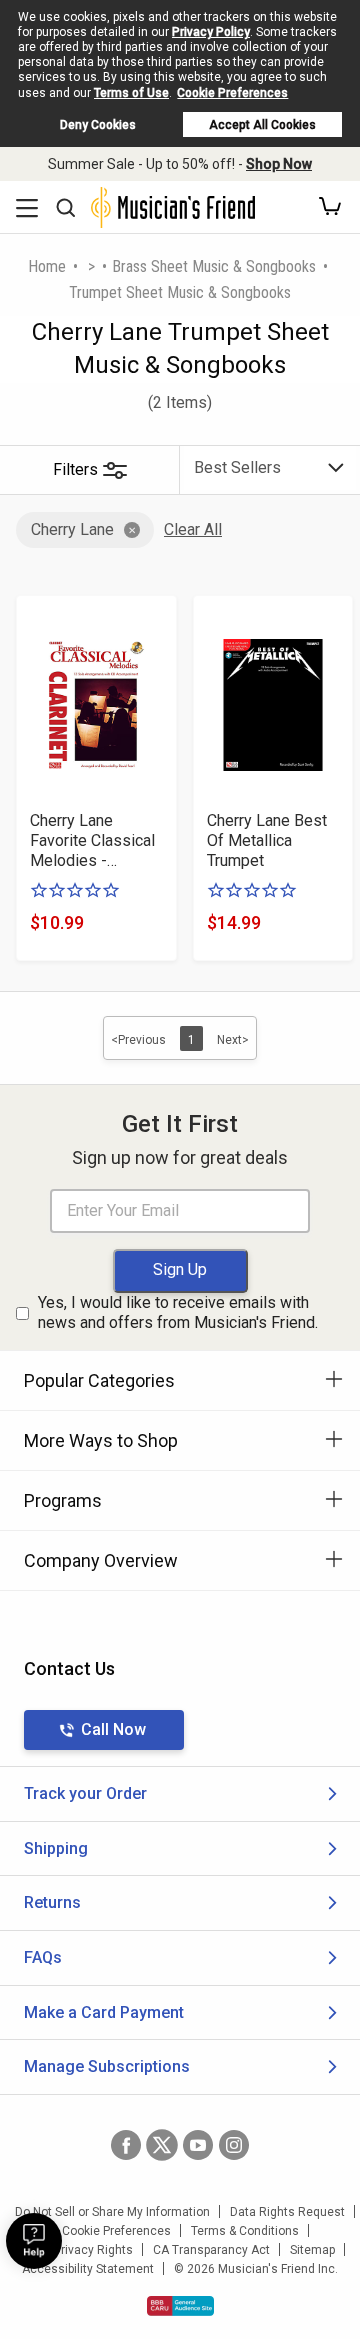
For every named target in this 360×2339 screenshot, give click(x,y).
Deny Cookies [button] (98, 125)
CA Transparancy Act (211, 2250)
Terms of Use (131, 93)
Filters (75, 469)
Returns (52, 1902)
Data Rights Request (287, 2212)
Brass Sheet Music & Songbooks (214, 266)
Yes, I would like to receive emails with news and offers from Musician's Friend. (178, 1313)
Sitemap (312, 2250)
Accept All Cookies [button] (262, 125)
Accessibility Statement (88, 2269)
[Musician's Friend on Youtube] (198, 2145)
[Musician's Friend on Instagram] (234, 2145)
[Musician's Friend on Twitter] (162, 2145)
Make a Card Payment (104, 2012)
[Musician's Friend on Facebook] (126, 2145)
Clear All (193, 529)
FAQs (43, 1957)
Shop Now (279, 164)
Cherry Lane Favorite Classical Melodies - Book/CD (92, 841)
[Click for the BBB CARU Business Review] (180, 2306)
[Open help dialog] (34, 2241)
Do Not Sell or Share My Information (112, 2212)
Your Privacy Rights (79, 2250)
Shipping (56, 1848)
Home (47, 266)
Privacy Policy (211, 32)
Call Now (113, 1729)
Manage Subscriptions (107, 2066)
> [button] (91, 266)
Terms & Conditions (245, 2231)
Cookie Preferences (232, 93)
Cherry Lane (72, 529)
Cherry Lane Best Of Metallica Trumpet (267, 840)
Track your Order (85, 1793)
